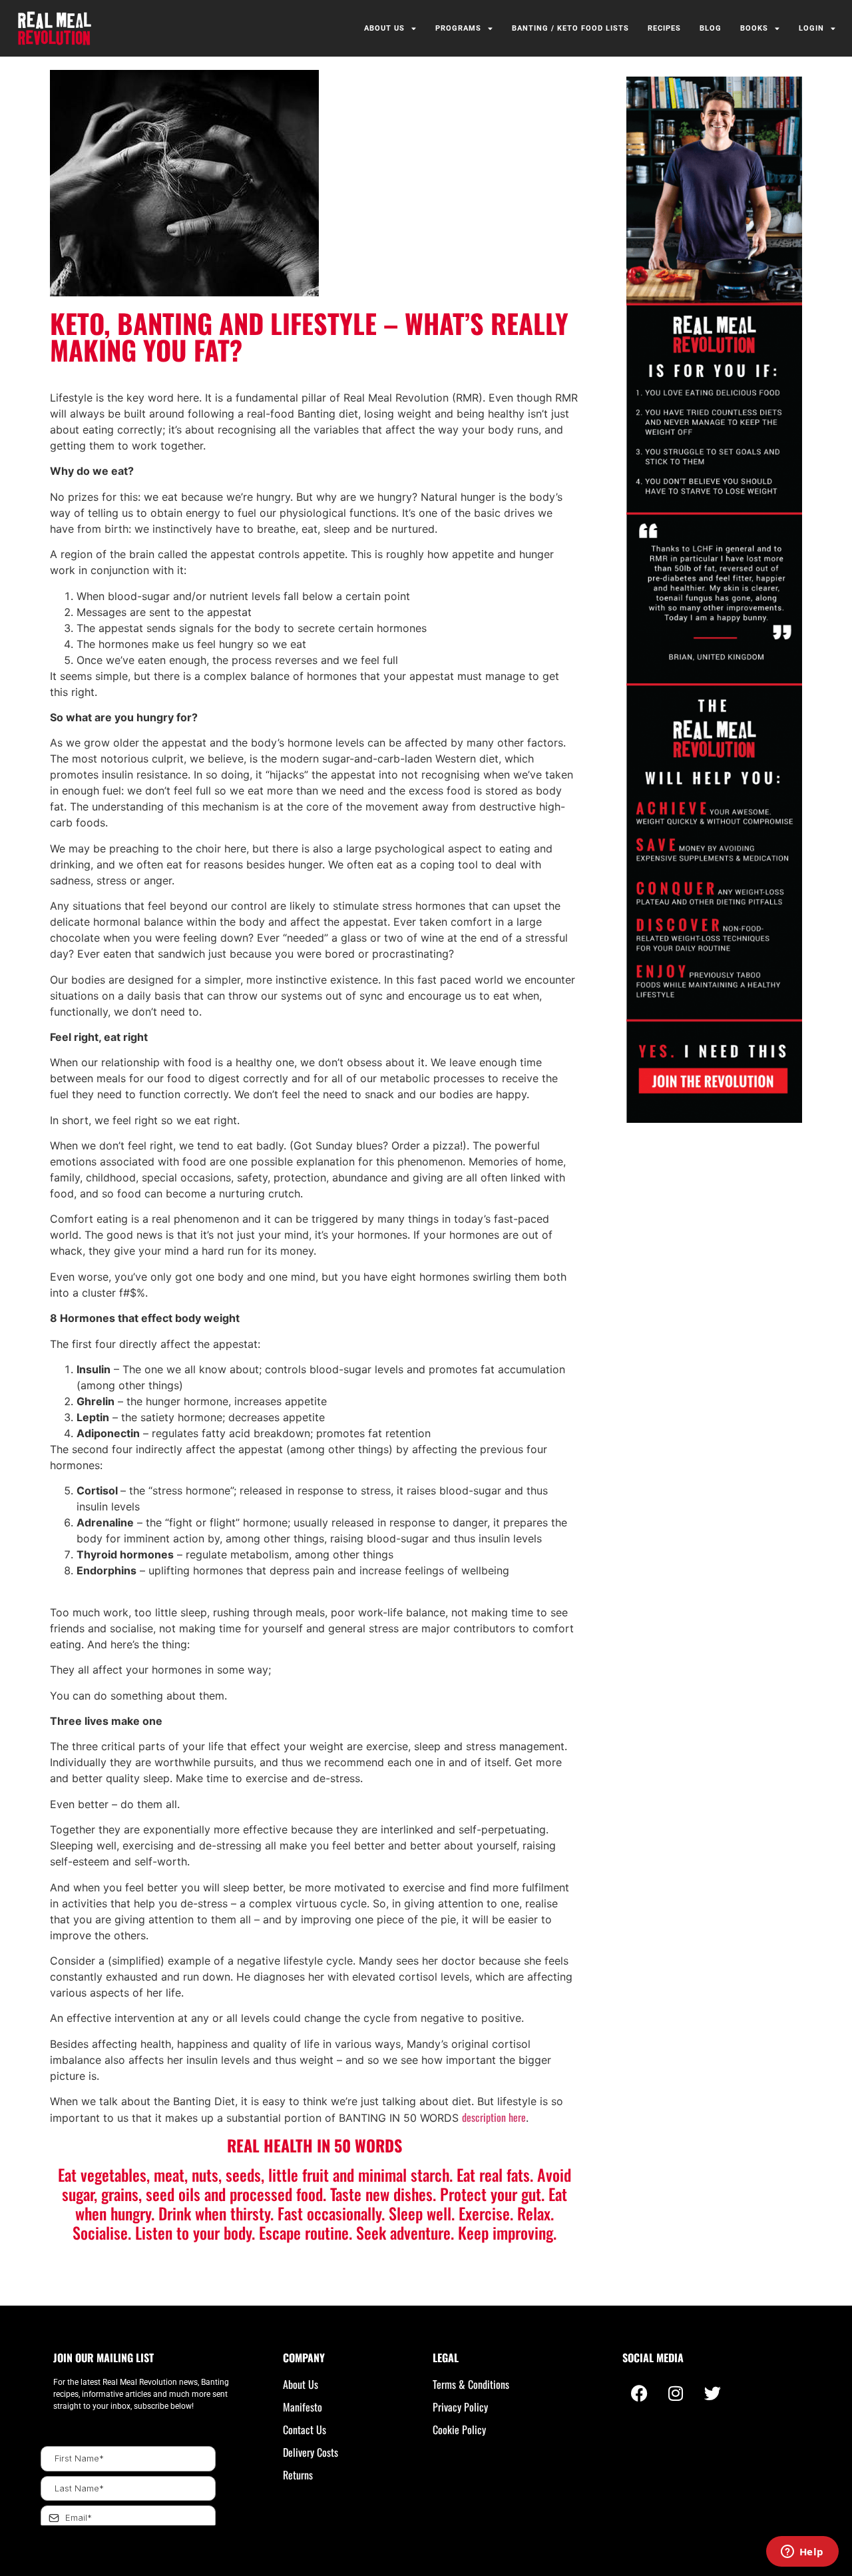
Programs (458, 28)
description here (494, 2117)
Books (754, 28)
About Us (384, 28)
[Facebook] (639, 2393)
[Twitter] (712, 2393)
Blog (711, 28)
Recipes (664, 28)
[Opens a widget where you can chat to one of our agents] (802, 2553)
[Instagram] (676, 2393)
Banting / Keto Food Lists (570, 28)
